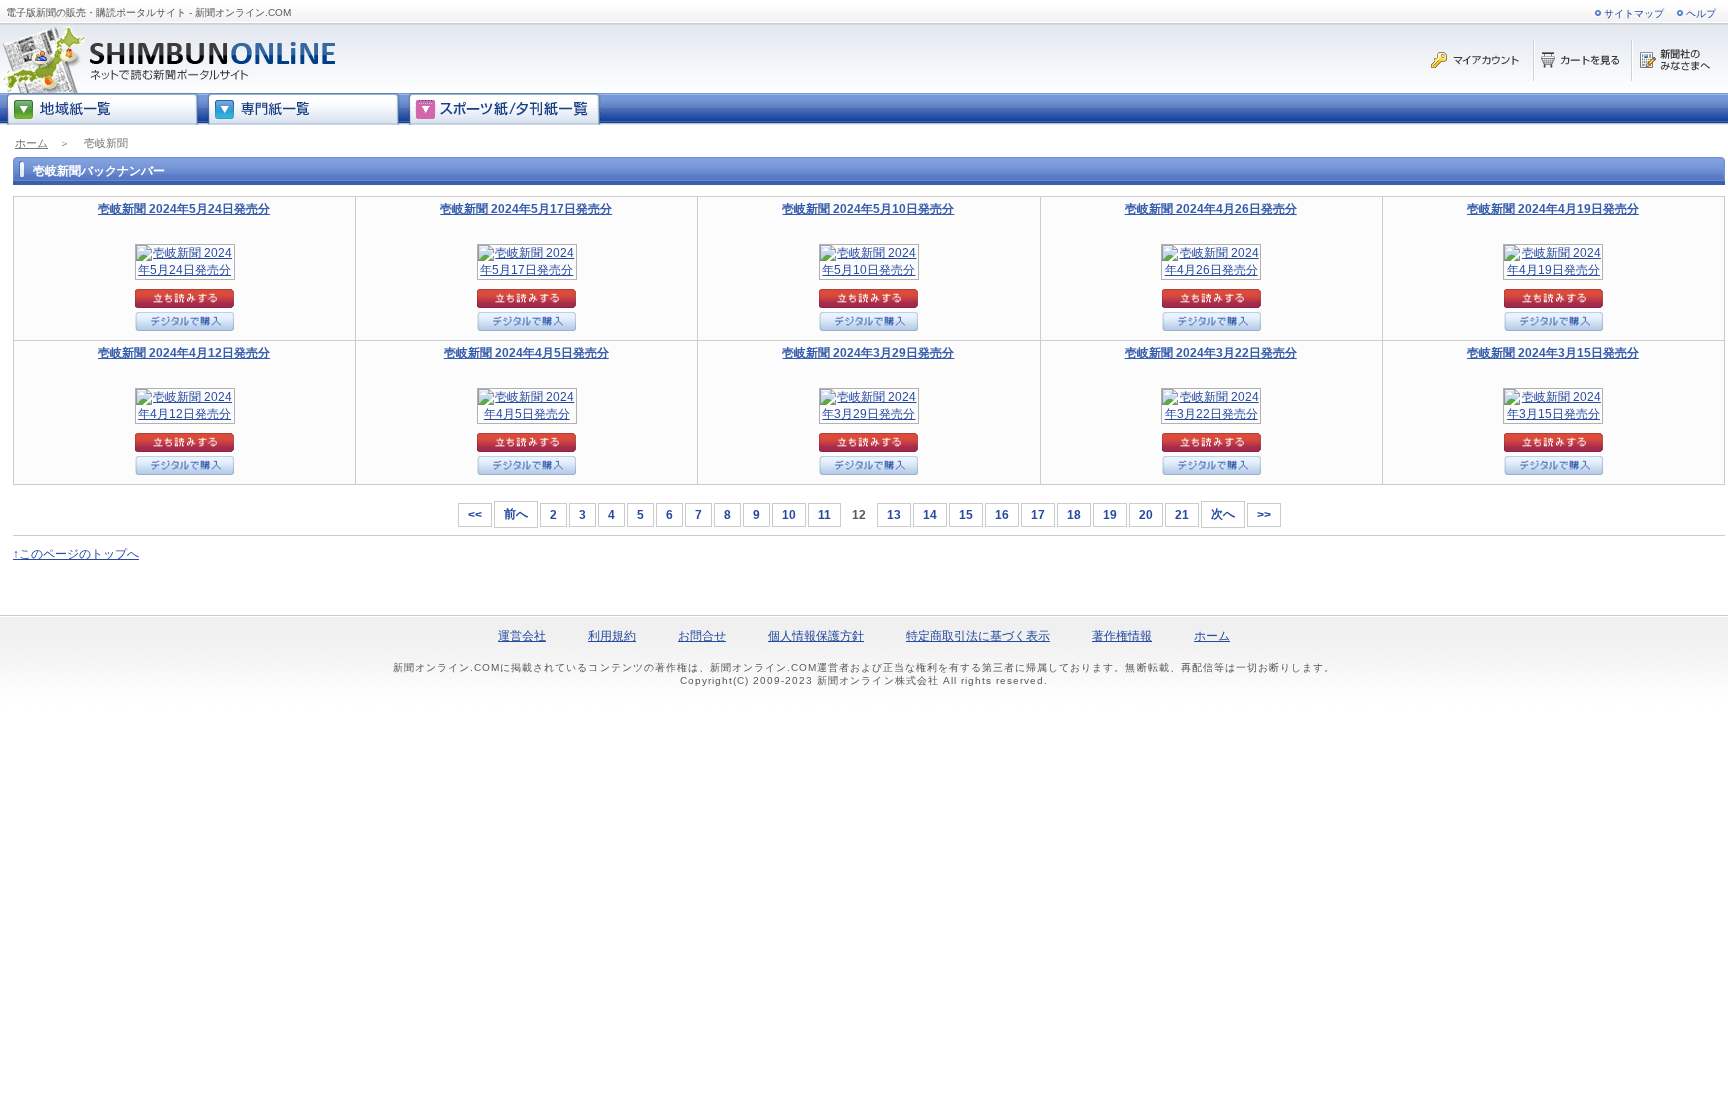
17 (1038, 515)
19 (1110, 515)
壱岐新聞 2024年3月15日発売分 (1553, 353)
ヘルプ (1701, 13)
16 (1002, 515)
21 (1182, 515)
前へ (516, 514)
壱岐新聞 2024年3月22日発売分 (1211, 353)
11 (824, 515)
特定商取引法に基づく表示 (978, 636)
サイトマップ (1634, 13)
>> (1264, 515)
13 (894, 515)
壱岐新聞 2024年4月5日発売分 (526, 353)
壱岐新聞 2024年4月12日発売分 (184, 353)
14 (930, 515)
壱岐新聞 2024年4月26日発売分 (1211, 209)
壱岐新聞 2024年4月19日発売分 (1553, 209)
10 (789, 515)
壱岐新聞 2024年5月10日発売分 (868, 209)
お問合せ (702, 636)
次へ (1223, 514)
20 (1146, 515)
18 (1074, 515)
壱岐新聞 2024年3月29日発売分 (868, 353)
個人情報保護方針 (816, 636)
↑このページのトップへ (76, 554)
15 (966, 515)
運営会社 (522, 636)
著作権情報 (1122, 636)
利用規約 (612, 636)
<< (475, 515)
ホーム (31, 143)
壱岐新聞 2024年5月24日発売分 (184, 209)
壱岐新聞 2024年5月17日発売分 (526, 209)
